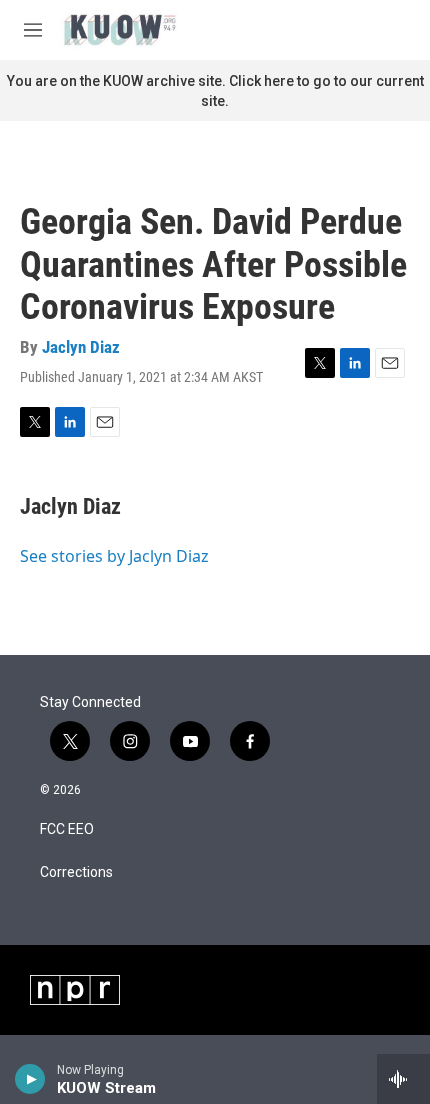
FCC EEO (67, 829)
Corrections (76, 872)
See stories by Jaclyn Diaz (114, 556)
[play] (30, 1079)
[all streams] (403, 1079)
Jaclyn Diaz (81, 347)
